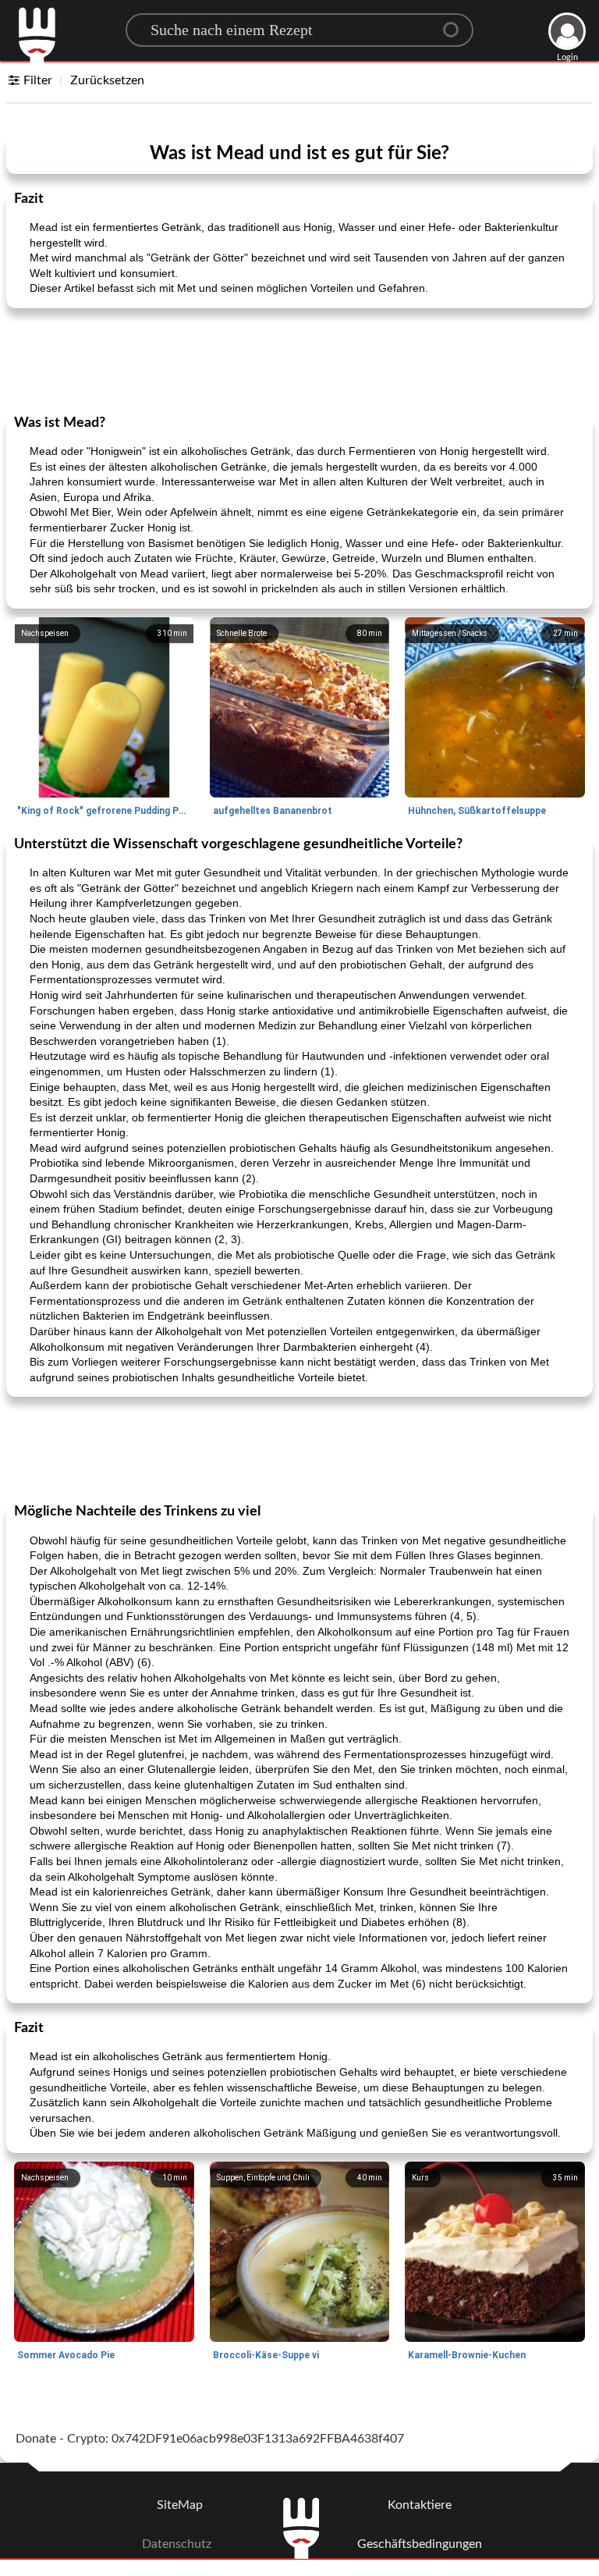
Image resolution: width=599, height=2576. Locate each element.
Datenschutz (177, 2544)
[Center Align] (456, 23)
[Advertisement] (299, 360)
